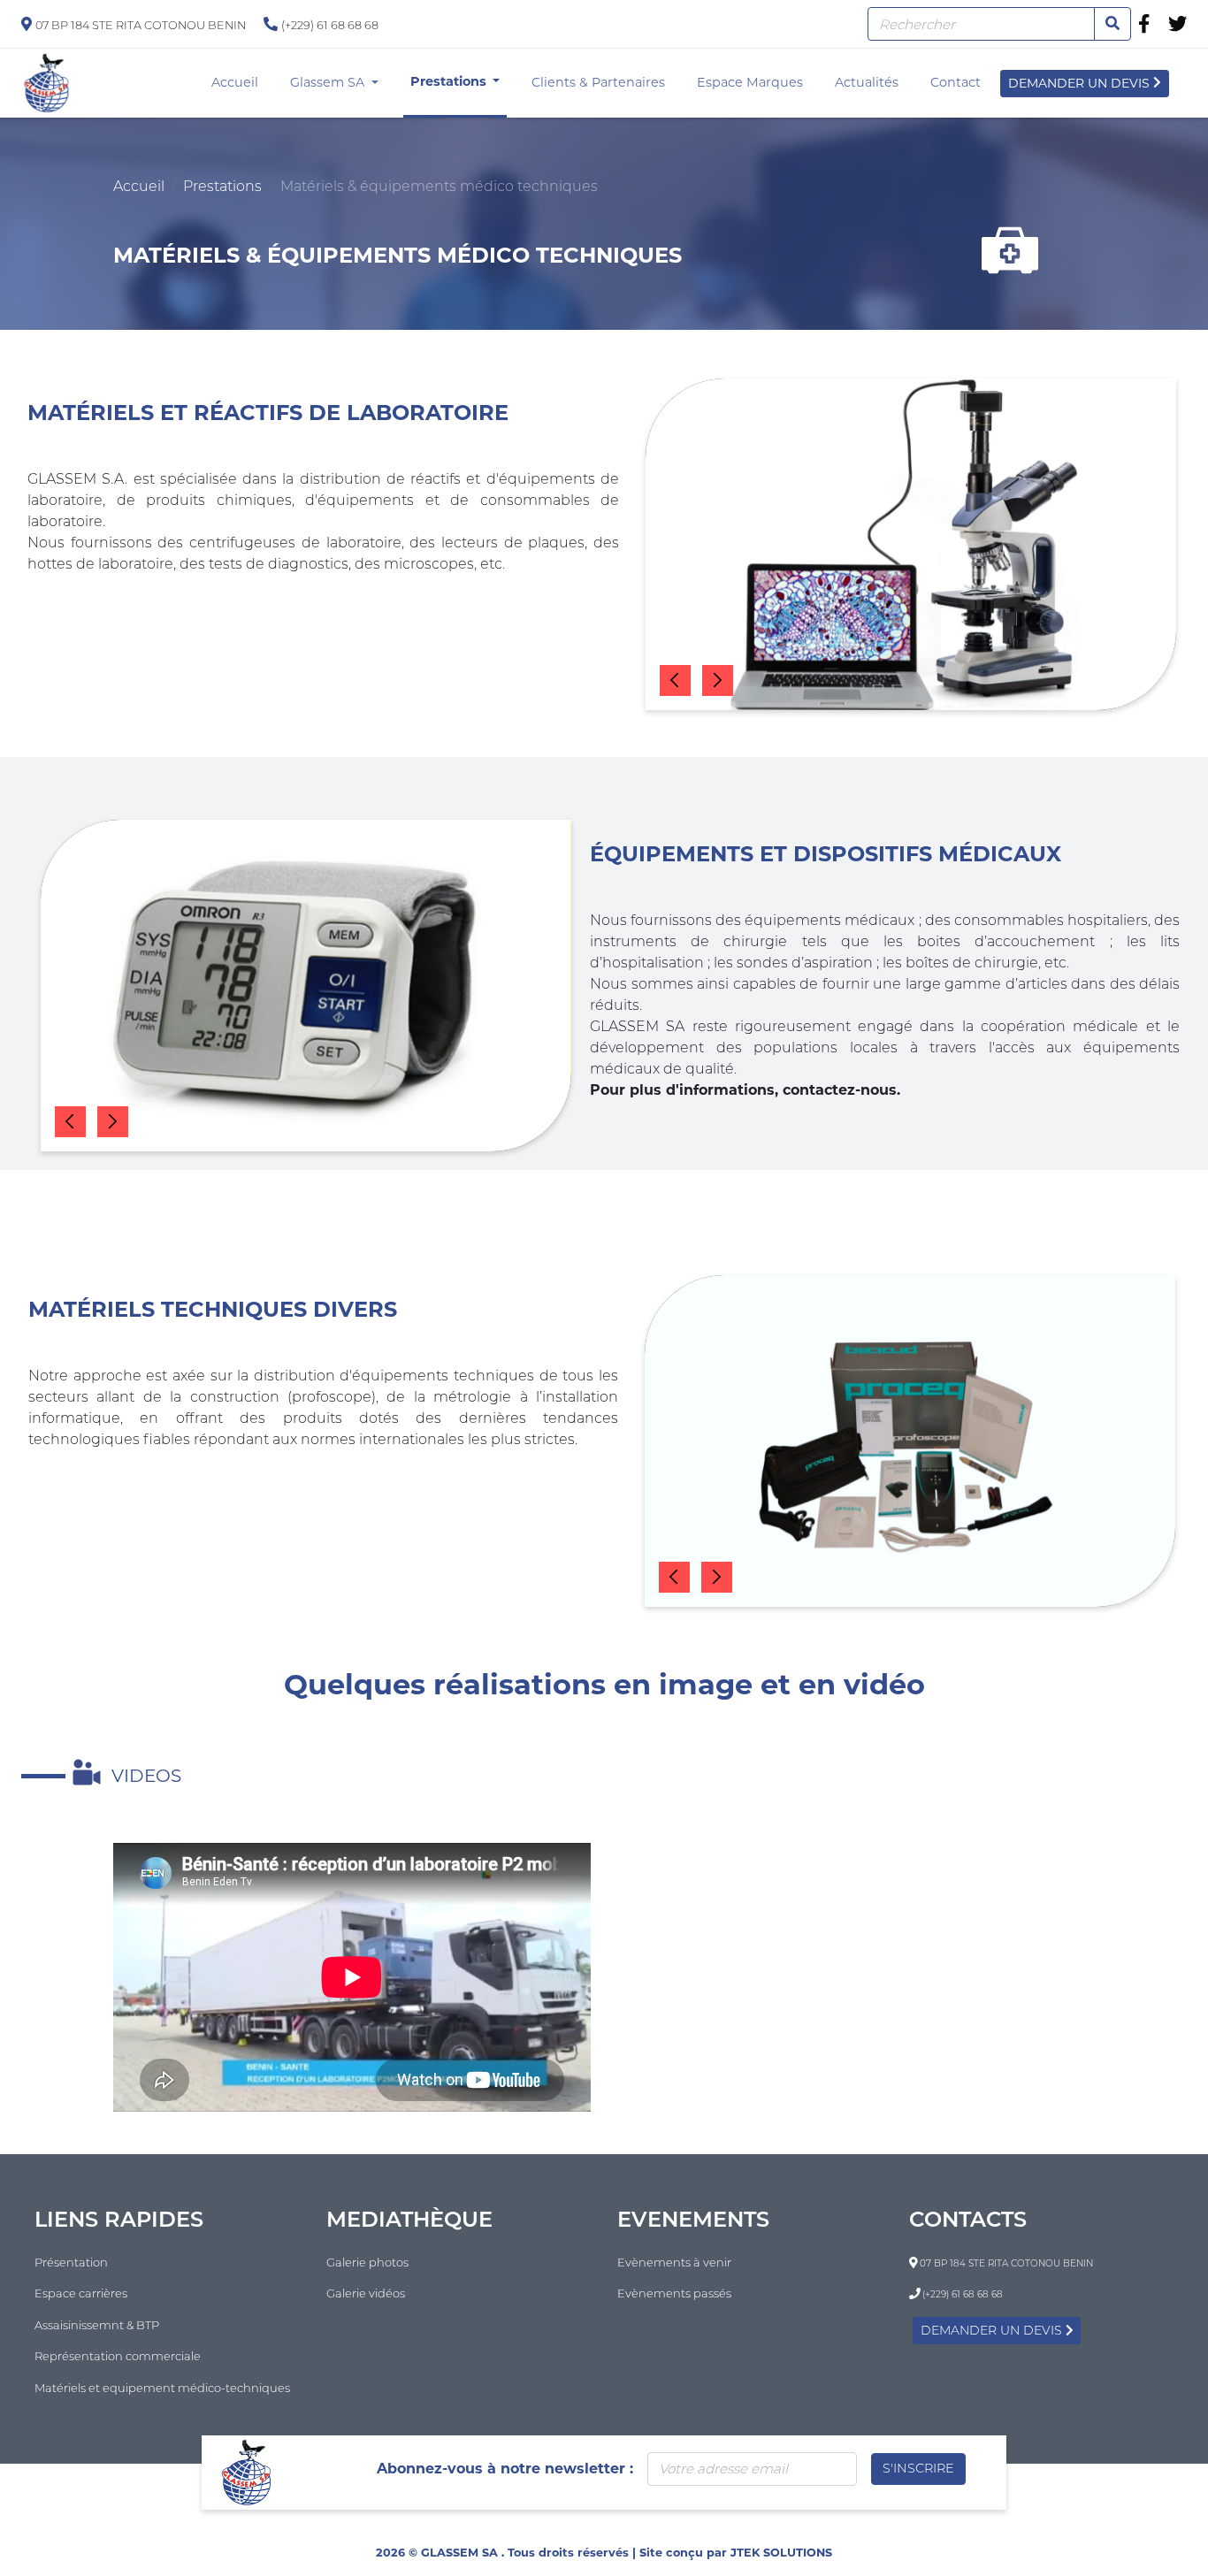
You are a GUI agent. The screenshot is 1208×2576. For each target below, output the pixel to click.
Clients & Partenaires (602, 82)
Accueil (238, 82)
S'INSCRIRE (918, 2468)
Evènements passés (674, 2293)
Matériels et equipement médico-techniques (162, 2388)
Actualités (870, 82)
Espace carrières (81, 2293)
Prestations (450, 81)
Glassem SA (329, 82)
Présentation (71, 2262)
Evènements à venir (674, 2262)
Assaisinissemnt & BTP (97, 2325)
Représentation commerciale (118, 2356)
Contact (959, 82)
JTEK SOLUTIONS (781, 2553)
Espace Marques (753, 82)
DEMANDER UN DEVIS (1081, 83)
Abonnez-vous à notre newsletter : (505, 2469)
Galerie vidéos (366, 2293)
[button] (675, 680)
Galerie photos (367, 2262)
